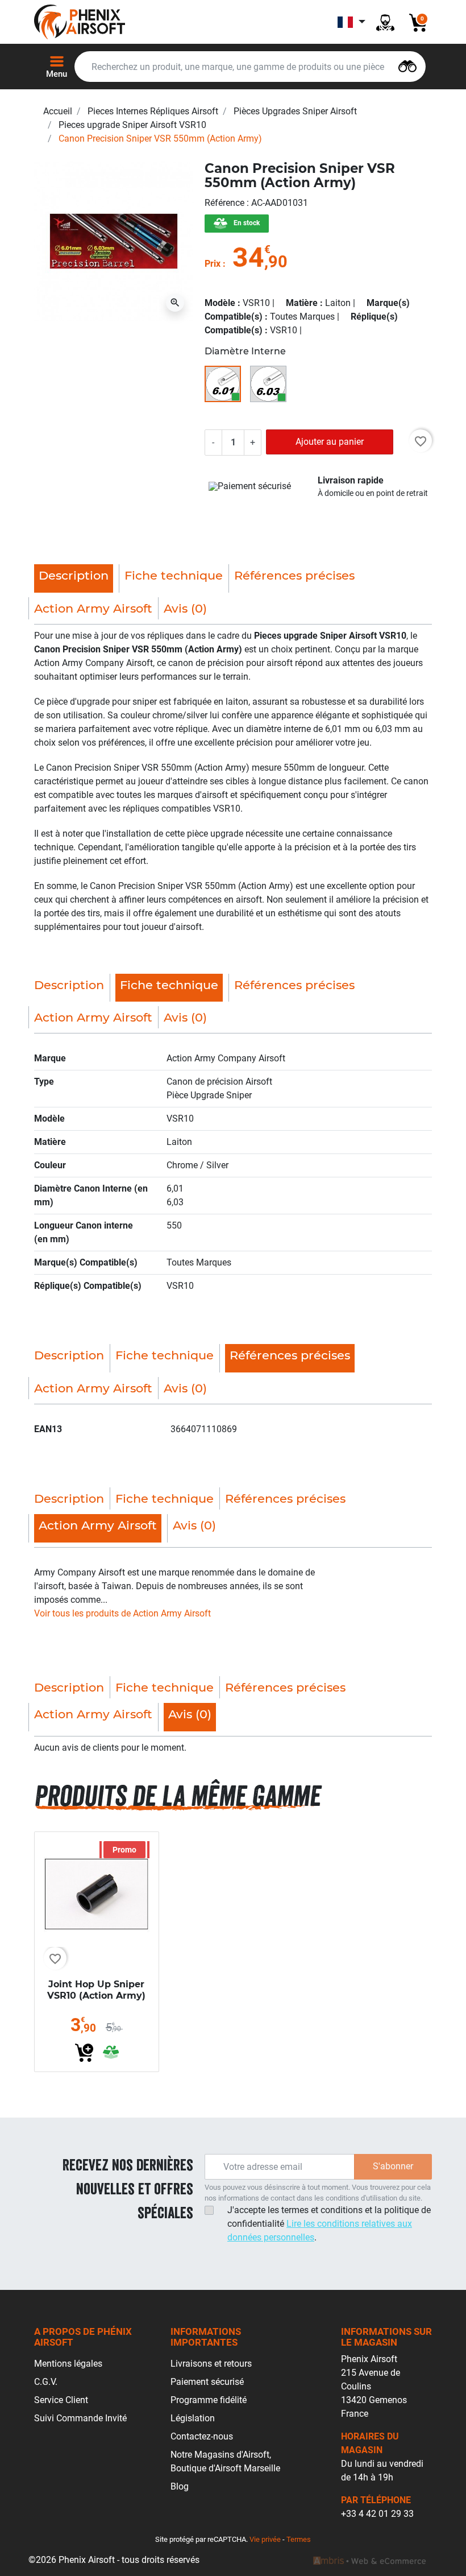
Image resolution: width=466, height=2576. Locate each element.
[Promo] (97, 1893)
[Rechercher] (407, 65)
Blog (180, 2486)
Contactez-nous (202, 2436)
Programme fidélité (209, 2400)
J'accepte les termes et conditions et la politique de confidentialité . (329, 2224)
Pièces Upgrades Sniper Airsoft (295, 111)
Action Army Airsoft (93, 608)
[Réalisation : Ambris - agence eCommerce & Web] (369, 2560)
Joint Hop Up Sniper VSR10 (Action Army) (96, 1990)
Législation (193, 2418)
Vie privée (265, 2539)
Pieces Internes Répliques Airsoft (153, 111)
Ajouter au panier (330, 442)
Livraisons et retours (211, 2364)
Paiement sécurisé (207, 2382)
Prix (213, 264)
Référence (226, 203)
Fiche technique (174, 575)
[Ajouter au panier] (84, 2053)
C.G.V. (46, 2382)
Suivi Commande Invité (80, 2418)
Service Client (61, 2400)
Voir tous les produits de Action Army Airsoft (122, 1613)
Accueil (58, 111)
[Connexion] (385, 22)
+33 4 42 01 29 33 (377, 2514)
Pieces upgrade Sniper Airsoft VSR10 (132, 125)
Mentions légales (68, 2364)
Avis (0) (185, 608)
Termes (299, 2539)
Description (69, 985)
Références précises (294, 575)
